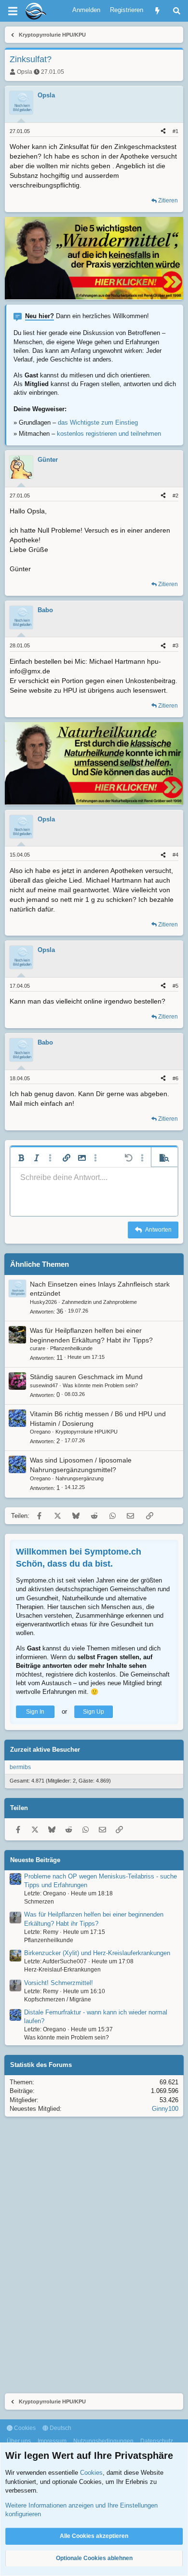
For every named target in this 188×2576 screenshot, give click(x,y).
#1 (175, 131)
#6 (175, 1078)
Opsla (25, 72)
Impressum (52, 2441)
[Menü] (13, 11)
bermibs (20, 1767)
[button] (21, 1158)
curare (38, 1348)
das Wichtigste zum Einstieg (98, 423)
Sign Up (94, 1712)
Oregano (40, 1432)
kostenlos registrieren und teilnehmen (109, 434)
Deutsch (60, 2428)
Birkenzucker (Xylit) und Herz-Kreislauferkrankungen (97, 1953)
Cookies (24, 2428)
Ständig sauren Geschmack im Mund (86, 1377)
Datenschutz (157, 2441)
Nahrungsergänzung (80, 1478)
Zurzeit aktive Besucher (45, 1750)
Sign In (35, 1712)
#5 (175, 986)
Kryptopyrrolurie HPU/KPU (87, 1432)
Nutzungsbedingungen (103, 2441)
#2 (175, 496)
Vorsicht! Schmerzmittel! (59, 1983)
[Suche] (177, 11)
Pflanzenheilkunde (71, 1348)
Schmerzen (39, 1902)
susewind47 (44, 1385)
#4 (175, 855)
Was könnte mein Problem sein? (100, 1385)
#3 (175, 645)
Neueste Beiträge (35, 1860)
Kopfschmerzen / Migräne (58, 1999)
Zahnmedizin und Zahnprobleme (99, 1302)
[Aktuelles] (157, 11)
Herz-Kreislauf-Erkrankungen (62, 1970)
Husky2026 (43, 1302)
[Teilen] (163, 131)
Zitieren (168, 201)
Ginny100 (165, 2109)
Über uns (19, 2441)
